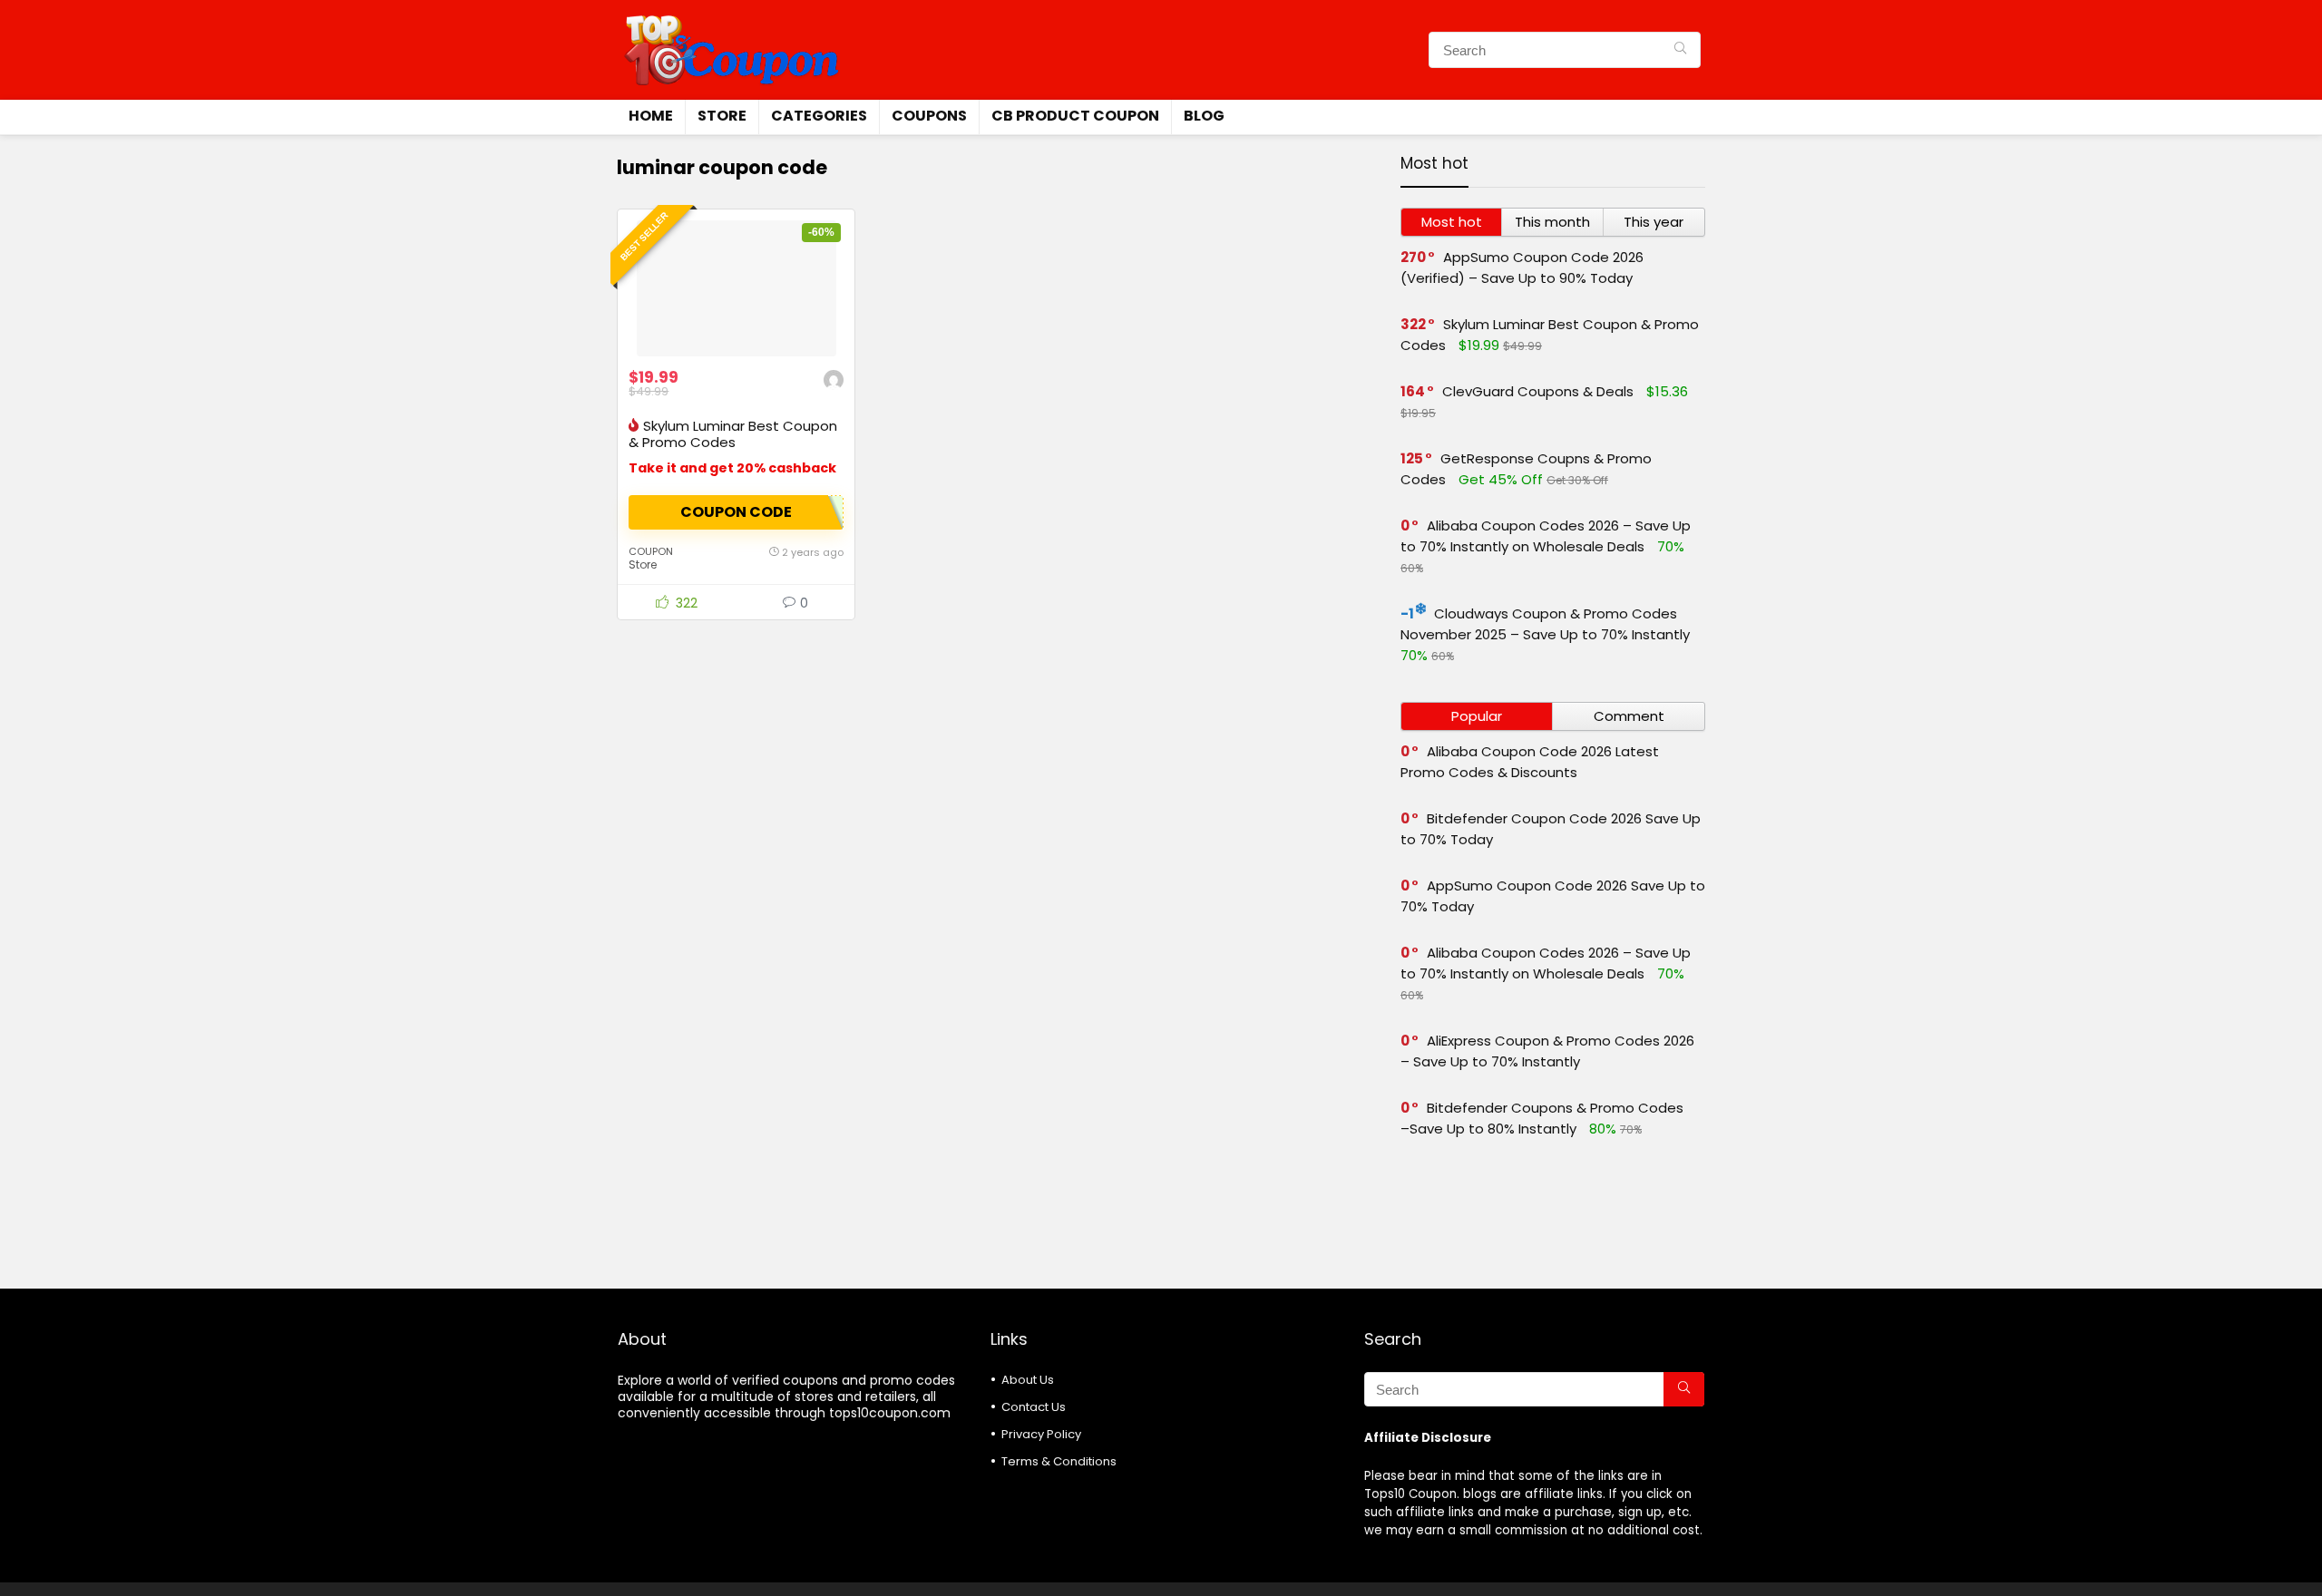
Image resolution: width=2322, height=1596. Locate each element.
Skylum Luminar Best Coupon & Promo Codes (733, 434)
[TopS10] (834, 382)
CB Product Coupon (1075, 116)
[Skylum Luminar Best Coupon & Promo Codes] (736, 288)
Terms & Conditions (1059, 1461)
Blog (1204, 116)
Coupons (929, 116)
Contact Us (1034, 1407)
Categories (819, 116)
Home (651, 116)
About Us (1028, 1380)
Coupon (651, 551)
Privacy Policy (1041, 1434)
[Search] (1680, 50)
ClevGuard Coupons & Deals (1538, 391)
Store (722, 116)
